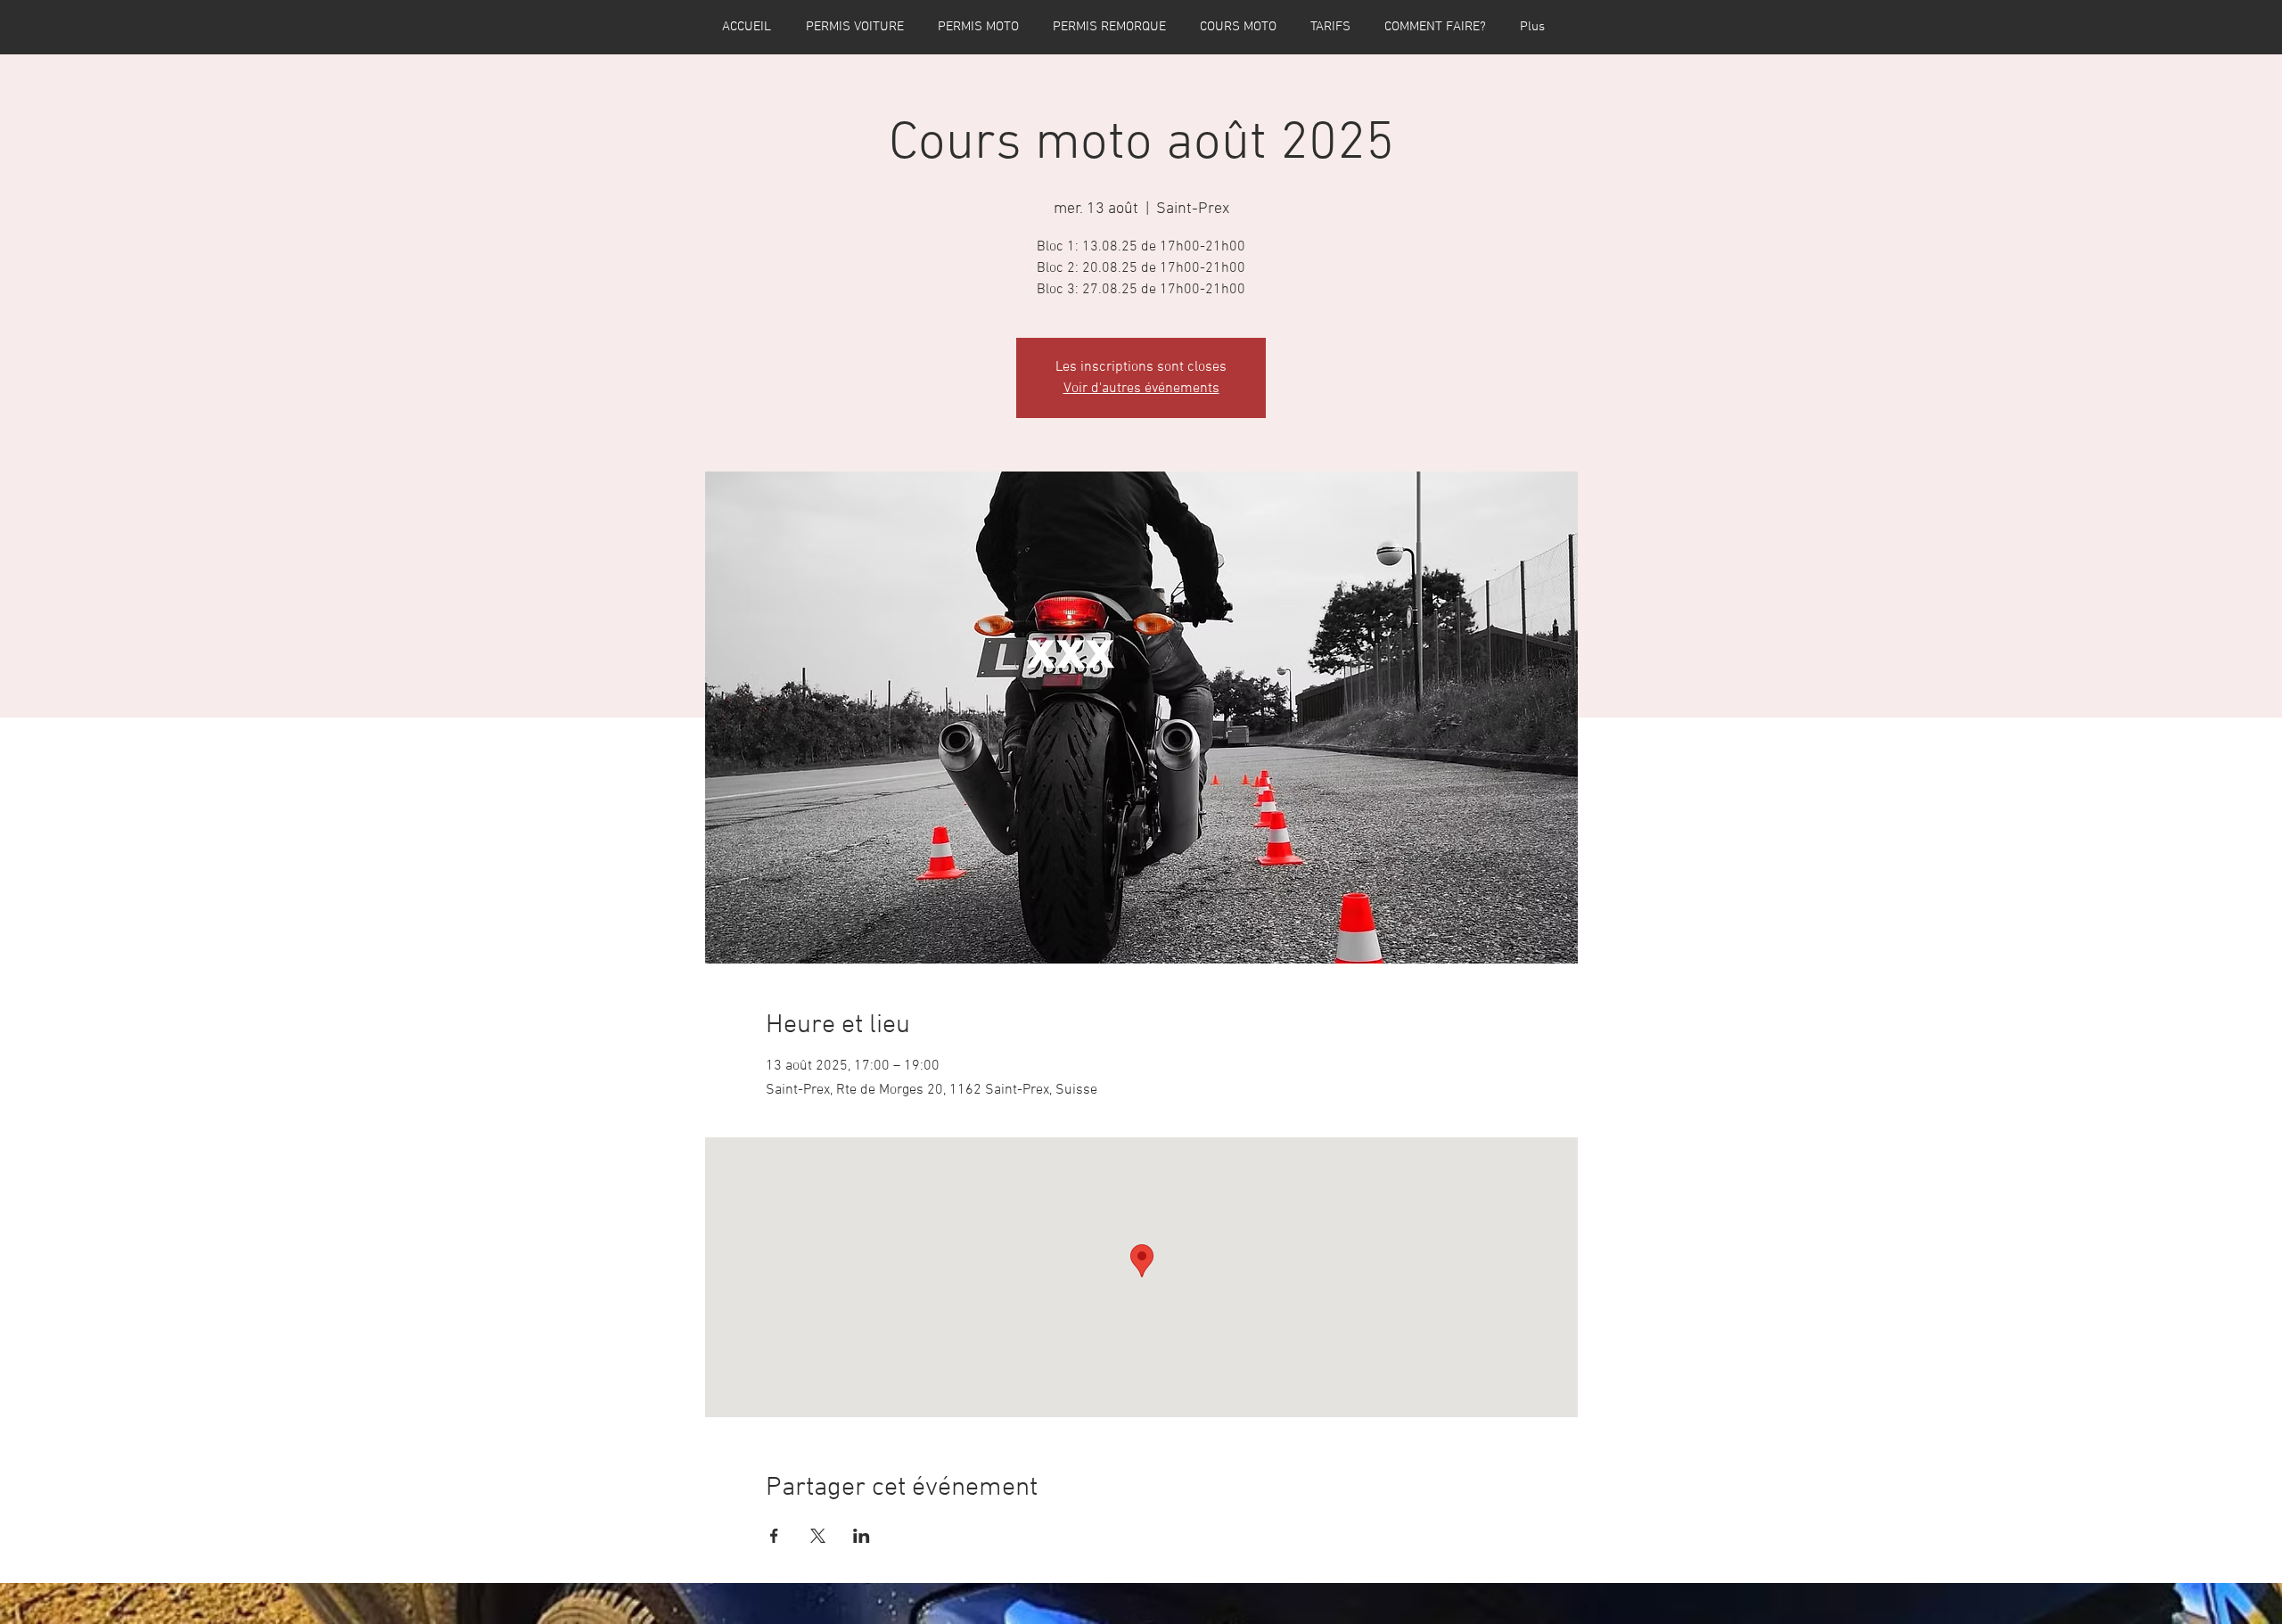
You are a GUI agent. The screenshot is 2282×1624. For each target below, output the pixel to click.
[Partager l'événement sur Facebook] (774, 1536)
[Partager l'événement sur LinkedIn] (862, 1536)
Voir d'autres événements (1141, 389)
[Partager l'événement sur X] (818, 1536)
